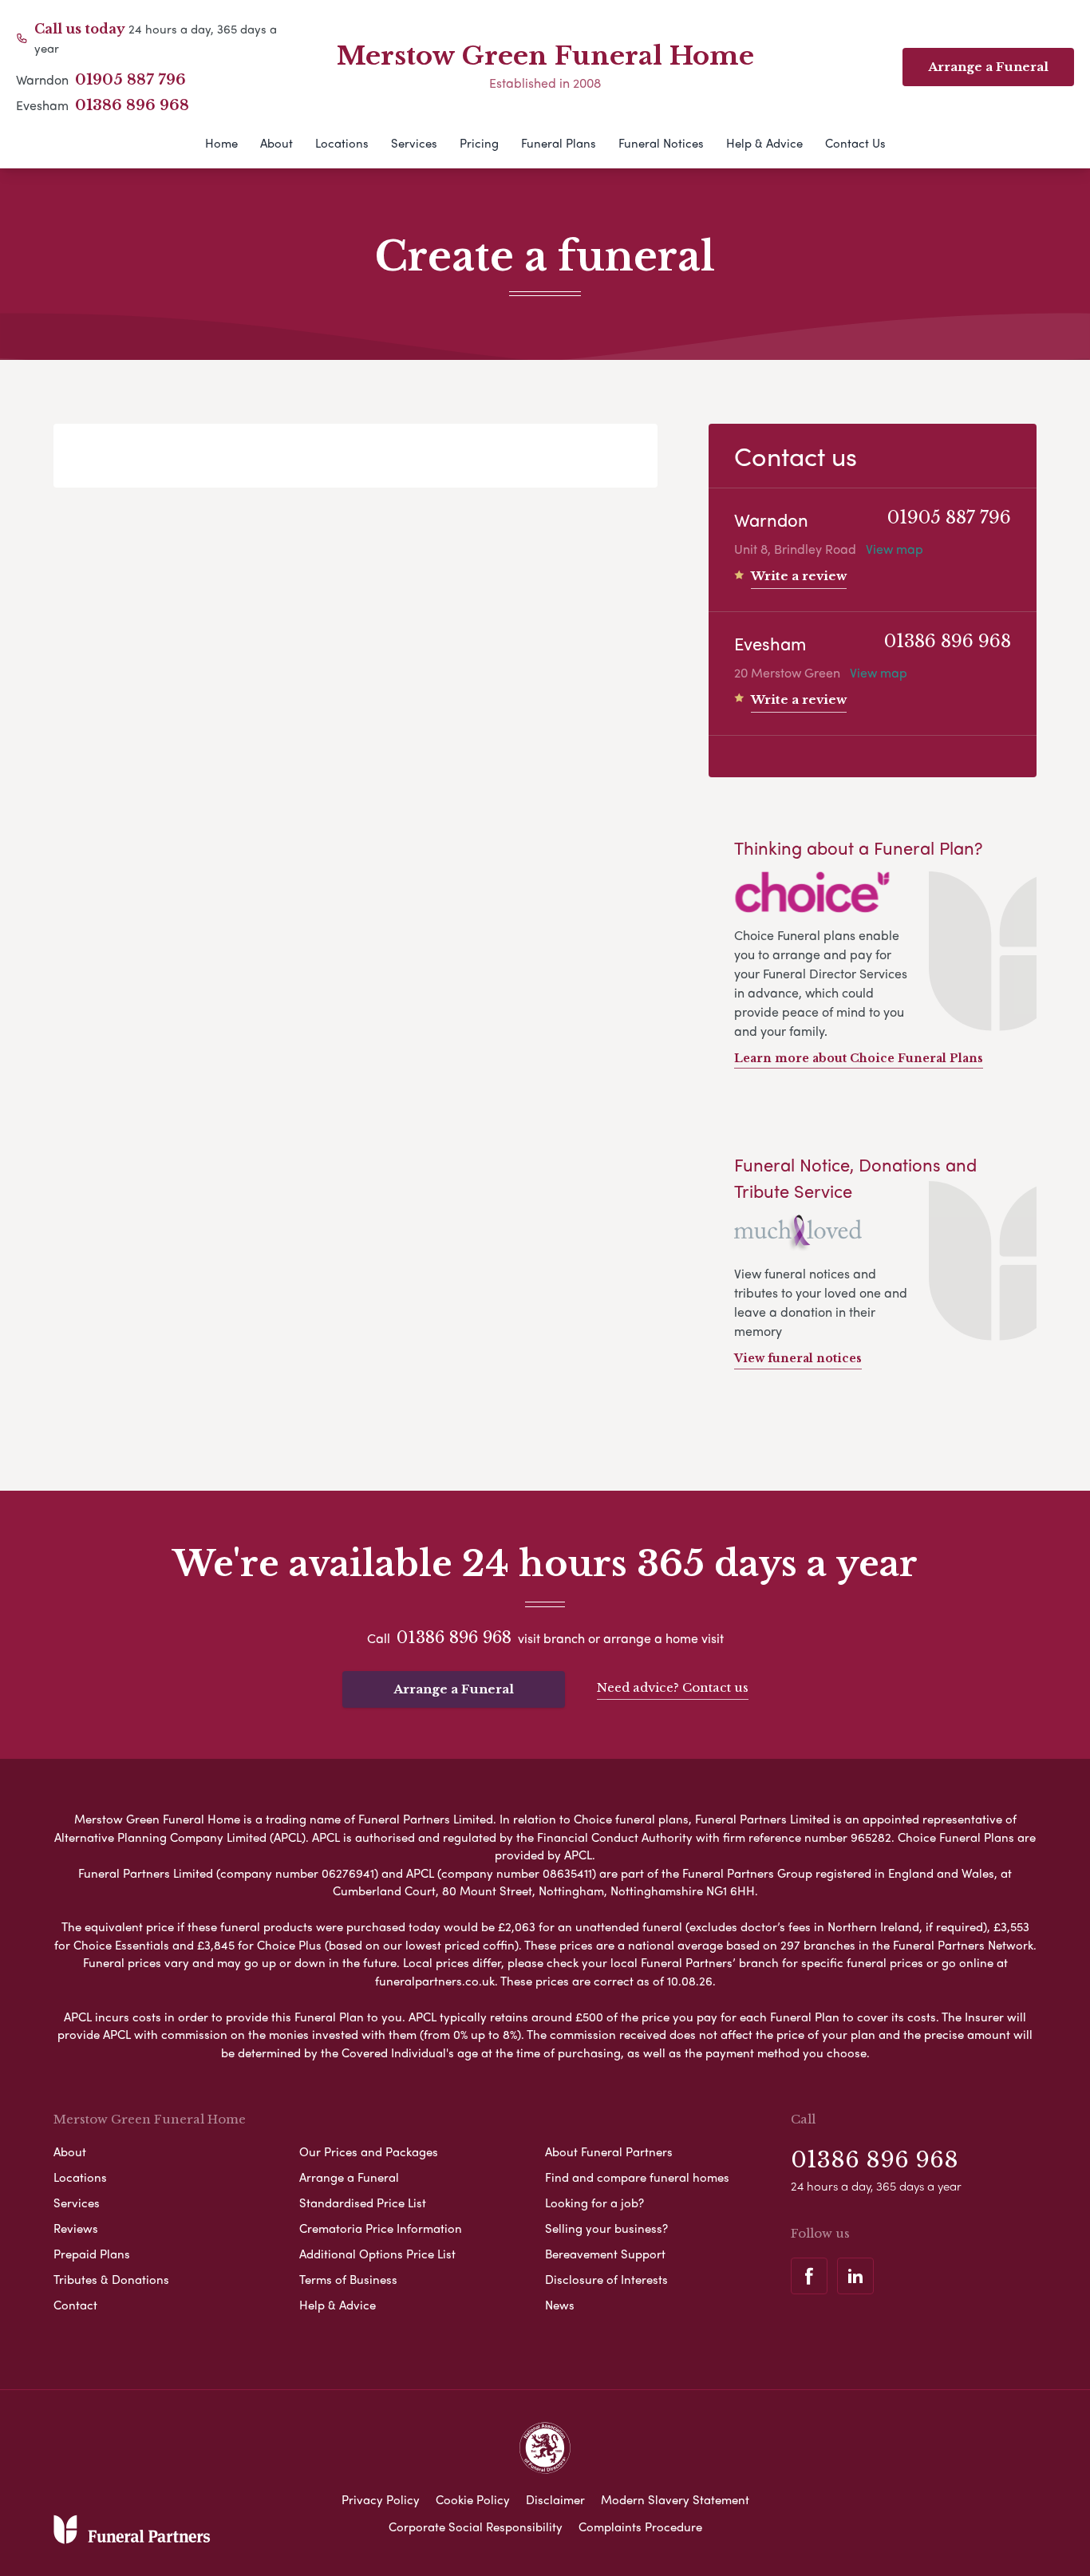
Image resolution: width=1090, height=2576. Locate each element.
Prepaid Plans (92, 2254)
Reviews (76, 2228)
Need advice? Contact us (673, 1687)
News (560, 2305)
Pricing (479, 143)
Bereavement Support (605, 2254)
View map (895, 549)
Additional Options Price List (377, 2254)
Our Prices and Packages (369, 2151)
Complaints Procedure (640, 2527)
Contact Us (855, 143)
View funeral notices (798, 1358)
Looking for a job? (594, 2203)
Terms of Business (348, 2279)
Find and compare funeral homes (637, 2177)
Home (221, 143)
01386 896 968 (132, 105)
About (276, 143)
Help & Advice (764, 143)
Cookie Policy (473, 2499)
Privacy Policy (381, 2499)
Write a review (799, 576)
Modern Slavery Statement (675, 2499)
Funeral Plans (559, 143)
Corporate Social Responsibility (476, 2527)
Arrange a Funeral (454, 1689)
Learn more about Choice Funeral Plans (859, 1058)
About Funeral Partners (609, 2151)
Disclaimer (555, 2499)
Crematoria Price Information (381, 2228)
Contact (75, 2305)
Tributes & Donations (111, 2279)
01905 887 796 (130, 80)
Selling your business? (606, 2228)
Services (414, 143)
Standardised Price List (363, 2203)
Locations (342, 143)
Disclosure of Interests (606, 2279)
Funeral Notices (661, 143)
